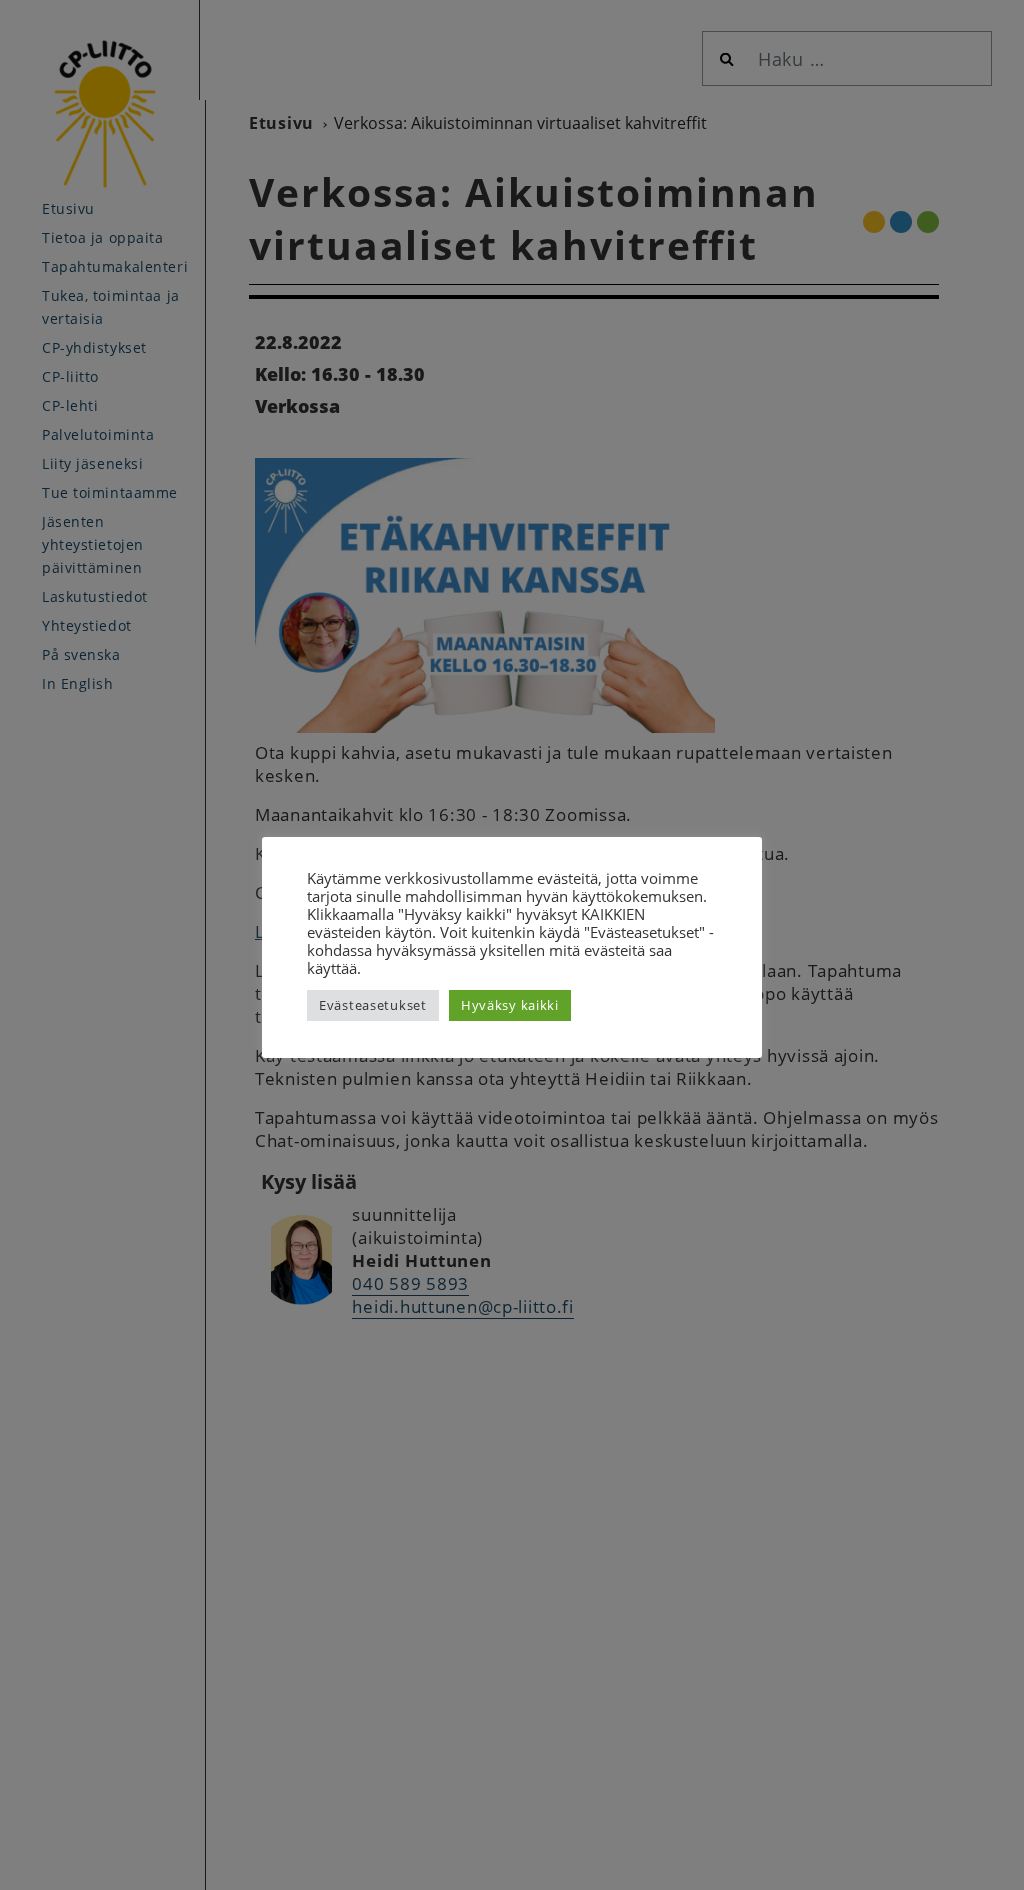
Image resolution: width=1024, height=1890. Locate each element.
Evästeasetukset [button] (373, 1005)
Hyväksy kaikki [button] (510, 1005)
